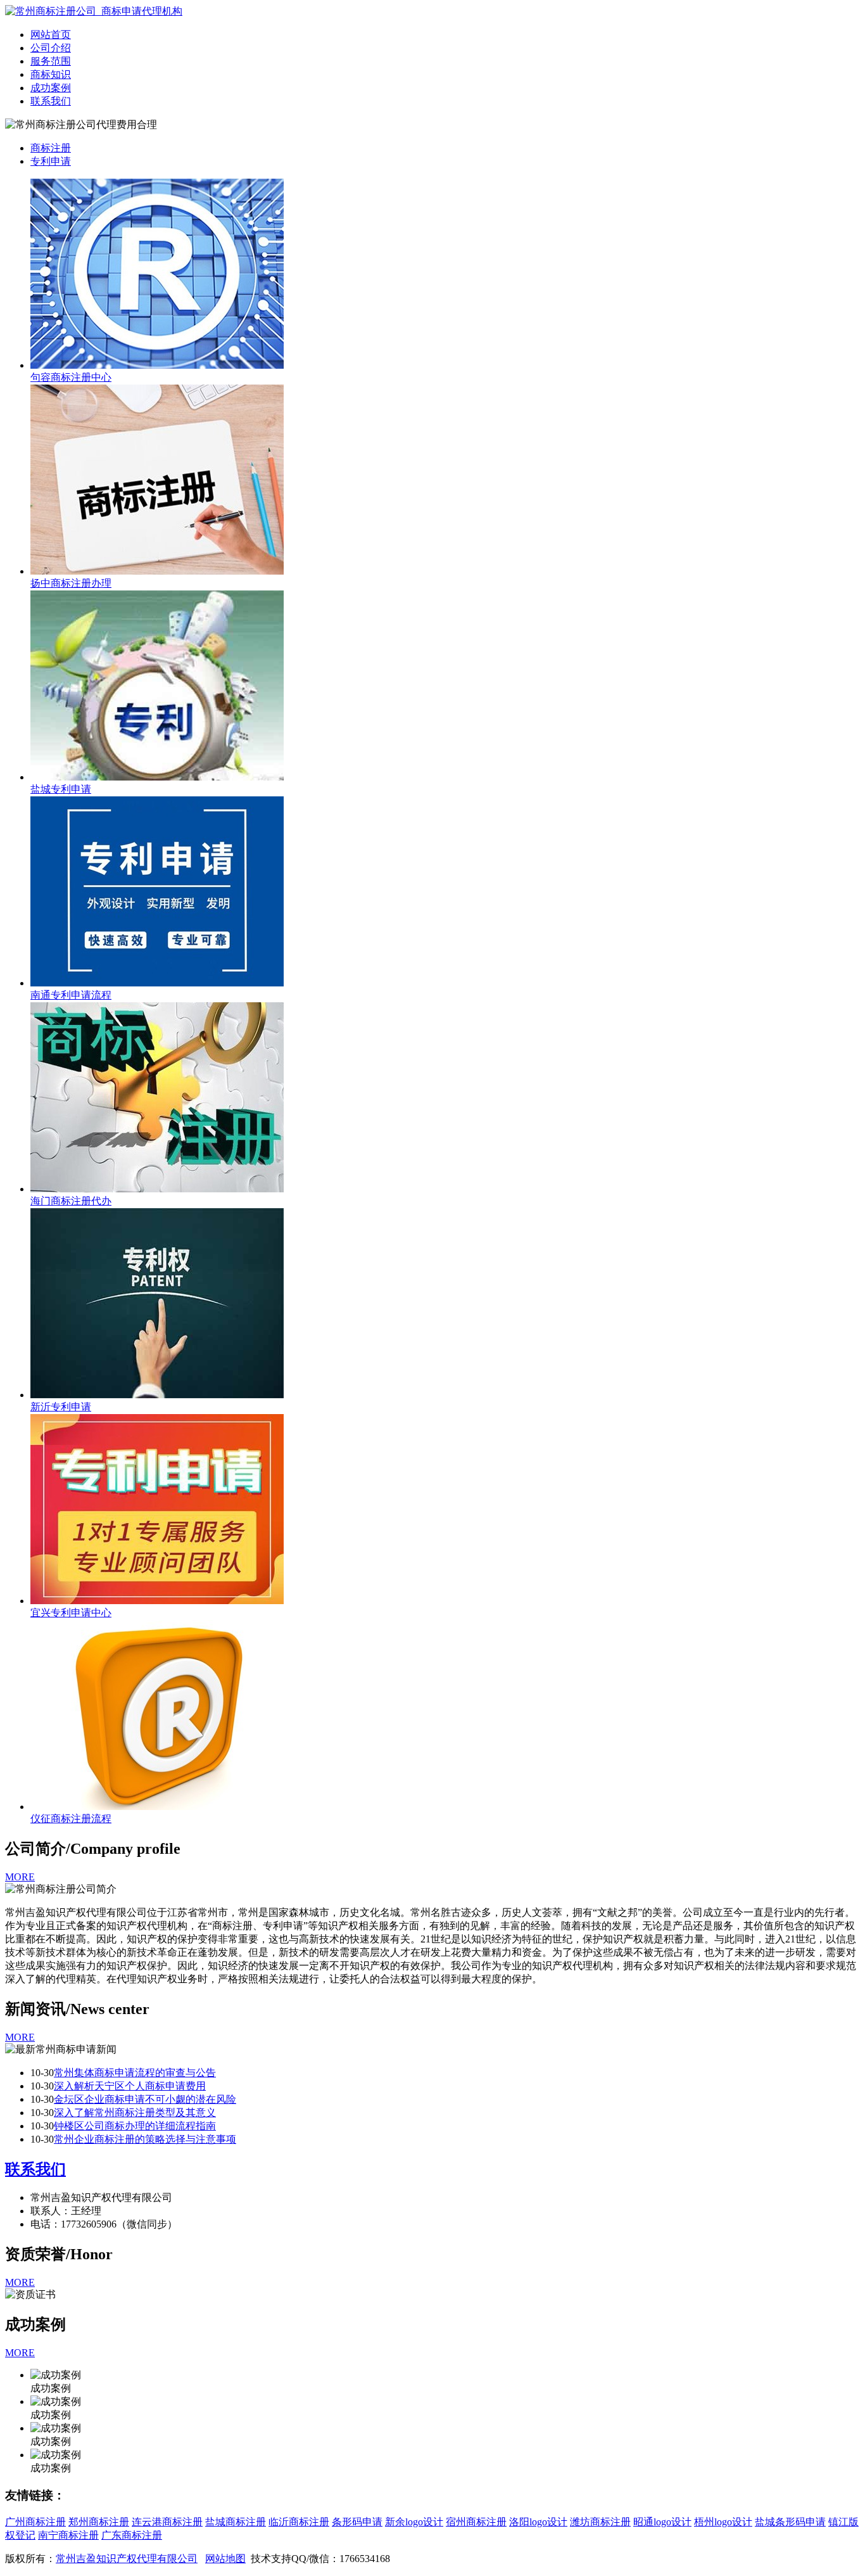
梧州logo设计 (723, 2522)
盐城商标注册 (236, 2522)
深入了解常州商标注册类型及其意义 (135, 2113)
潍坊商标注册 (600, 2522)
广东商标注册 (132, 2535)
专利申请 (51, 161)
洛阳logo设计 (538, 2522)
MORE (20, 1877)
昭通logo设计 (662, 2522)
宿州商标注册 (476, 2522)
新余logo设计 (414, 2522)
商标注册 (51, 148)
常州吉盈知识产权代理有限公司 (127, 2559)
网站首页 (51, 35)
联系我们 (51, 101)
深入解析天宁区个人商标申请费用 (130, 2086)
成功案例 (51, 88)
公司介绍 (51, 48)
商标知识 (51, 74)
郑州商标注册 (99, 2522)
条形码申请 (357, 2522)
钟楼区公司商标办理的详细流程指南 (135, 2126)
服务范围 (51, 61)
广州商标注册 (35, 2522)
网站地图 (225, 2559)
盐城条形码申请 (790, 2522)
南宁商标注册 (68, 2535)
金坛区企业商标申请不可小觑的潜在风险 (145, 2099)
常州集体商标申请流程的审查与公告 (135, 2073)
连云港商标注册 (167, 2522)
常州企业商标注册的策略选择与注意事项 (145, 2139)
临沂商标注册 (299, 2522)
